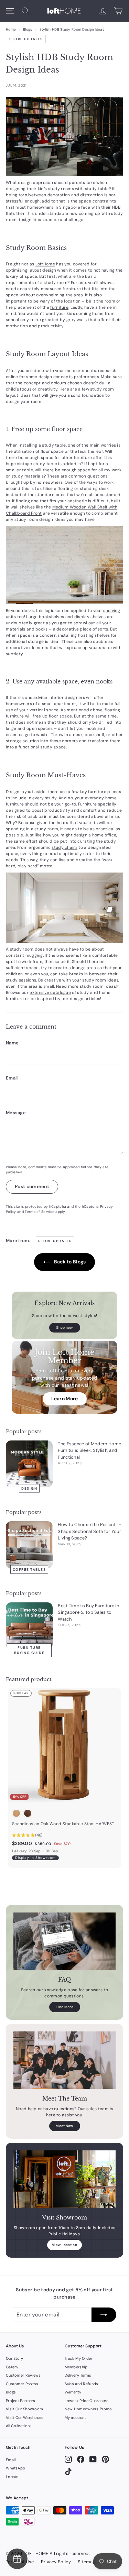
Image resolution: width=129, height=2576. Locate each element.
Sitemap (87, 2562)
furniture (59, 307)
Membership (76, 2367)
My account (75, 2418)
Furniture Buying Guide (29, 1650)
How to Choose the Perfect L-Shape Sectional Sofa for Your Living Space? (89, 1531)
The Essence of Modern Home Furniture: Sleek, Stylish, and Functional (89, 1450)
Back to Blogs (69, 1262)
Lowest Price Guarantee (87, 2401)
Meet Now (64, 2126)
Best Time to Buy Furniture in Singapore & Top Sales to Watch (88, 1612)
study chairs (64, 847)
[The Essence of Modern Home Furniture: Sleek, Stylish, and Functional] (29, 1464)
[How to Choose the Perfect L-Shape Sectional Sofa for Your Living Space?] (29, 1545)
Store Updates (26, 39)
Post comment (32, 1186)
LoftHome (45, 264)
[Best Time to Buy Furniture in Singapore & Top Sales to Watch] (29, 1626)
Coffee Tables (29, 1569)
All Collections (19, 2426)
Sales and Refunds (82, 2384)
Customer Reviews (23, 2375)
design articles (85, 999)
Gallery (12, 2367)
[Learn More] (64, 1377)
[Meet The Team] (64, 2060)
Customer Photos (22, 2384)
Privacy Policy (56, 2562)
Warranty (73, 2392)
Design (29, 1488)
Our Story (15, 2358)
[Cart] (118, 11)
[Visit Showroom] (64, 2179)
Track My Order (79, 2358)
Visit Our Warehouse (25, 2418)
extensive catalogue (50, 993)
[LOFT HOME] (64, 11)
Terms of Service (40, 1212)
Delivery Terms (78, 2375)
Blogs (28, 29)
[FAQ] (64, 1941)
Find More (64, 2007)
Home (11, 29)
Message (16, 1113)
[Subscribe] (104, 2315)
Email (12, 1078)
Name (12, 1043)
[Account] (103, 11)
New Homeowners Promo (88, 2409)
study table (97, 189)
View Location (64, 2245)
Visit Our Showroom (24, 2409)
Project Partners (21, 2401)
